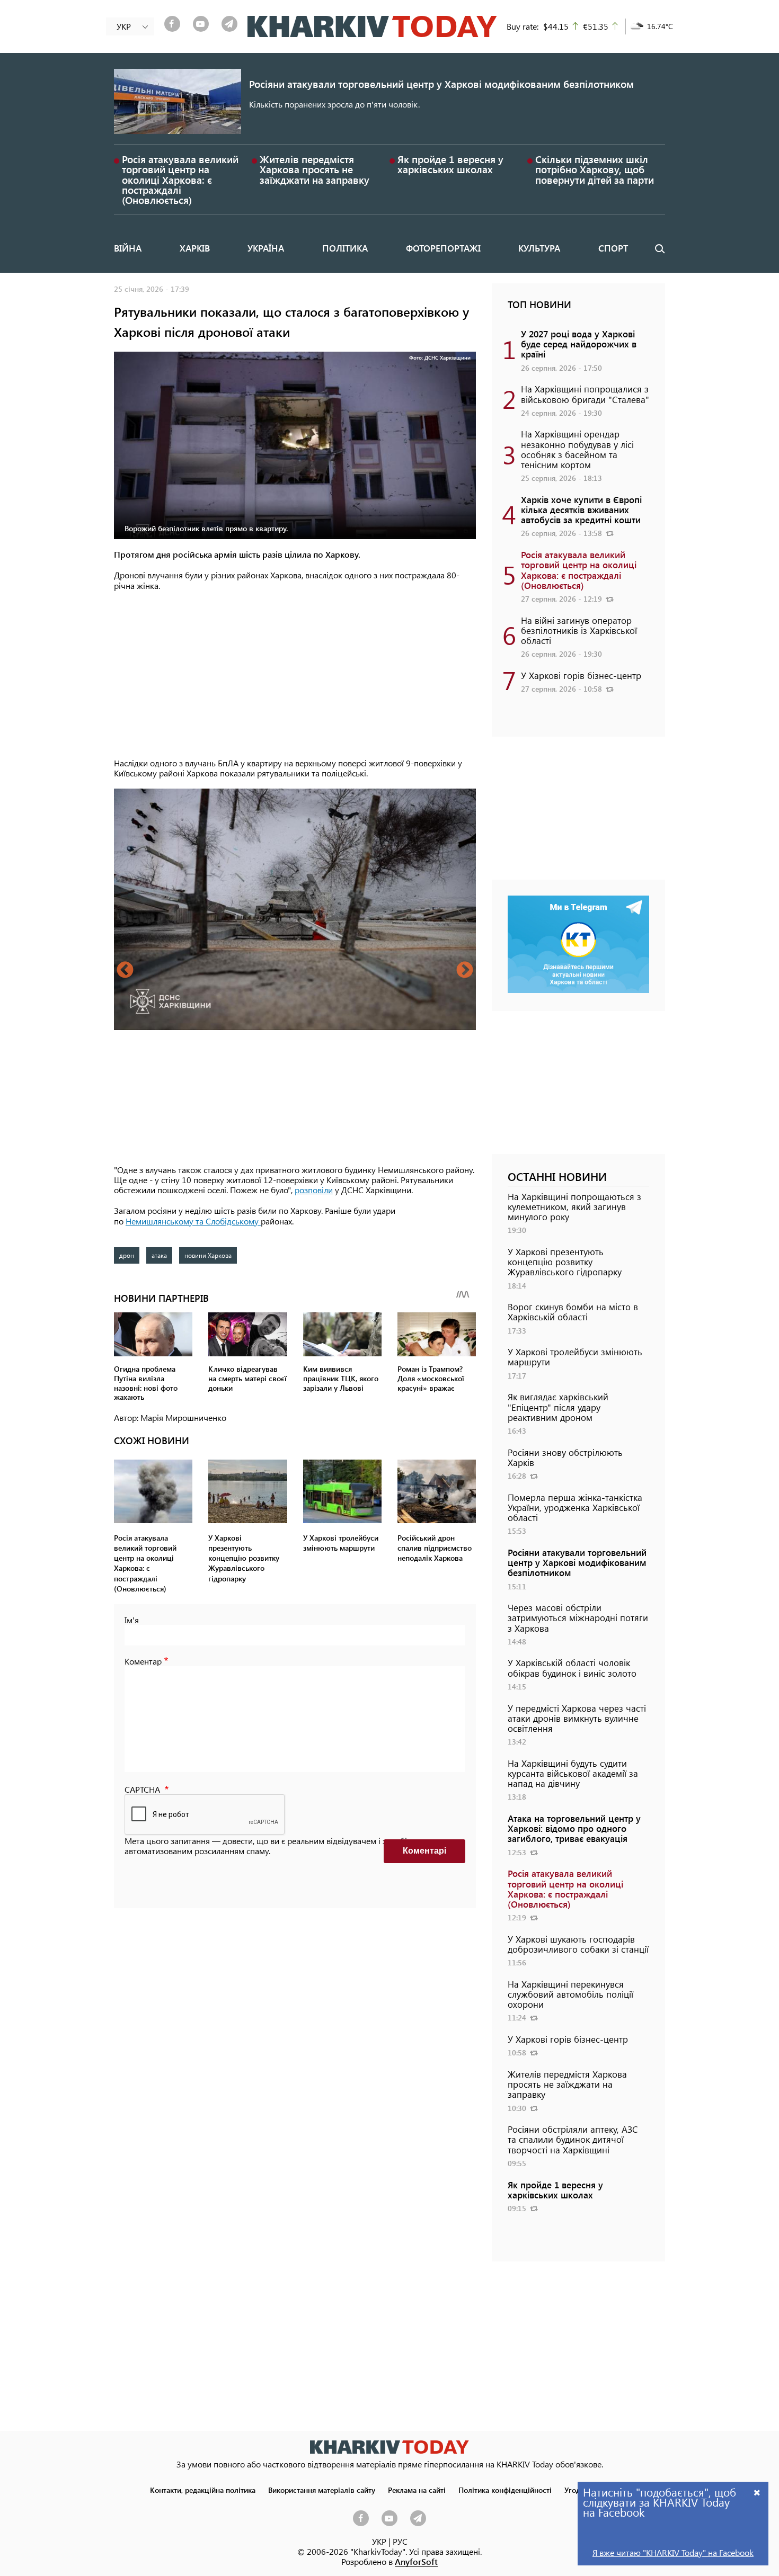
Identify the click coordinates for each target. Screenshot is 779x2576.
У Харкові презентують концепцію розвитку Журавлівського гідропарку (565, 1262)
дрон (127, 1255)
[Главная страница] (389, 2447)
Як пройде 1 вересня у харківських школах (450, 164)
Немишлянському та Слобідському (193, 1221)
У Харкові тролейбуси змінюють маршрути (575, 1357)
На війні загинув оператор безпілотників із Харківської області (579, 630)
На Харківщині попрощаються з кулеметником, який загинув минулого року (574, 1206)
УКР (379, 2541)
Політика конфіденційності (505, 2490)
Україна (266, 248)
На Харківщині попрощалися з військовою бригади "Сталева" (585, 394)
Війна (128, 248)
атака (159, 1255)
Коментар (143, 1661)
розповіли (314, 1190)
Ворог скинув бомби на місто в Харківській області (573, 1312)
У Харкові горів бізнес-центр (581, 675)
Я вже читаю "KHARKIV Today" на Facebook (673, 2552)
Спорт (613, 248)
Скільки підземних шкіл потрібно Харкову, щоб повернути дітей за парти (595, 169)
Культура (539, 248)
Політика (345, 248)
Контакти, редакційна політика (203, 2490)
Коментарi (424, 1851)
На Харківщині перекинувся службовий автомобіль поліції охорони (570, 1994)
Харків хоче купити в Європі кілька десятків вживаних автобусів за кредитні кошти (581, 509)
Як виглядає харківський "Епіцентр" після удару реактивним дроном (558, 1407)
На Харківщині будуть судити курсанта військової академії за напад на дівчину (573, 1773)
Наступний (465, 971)
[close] (757, 2492)
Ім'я (132, 1620)
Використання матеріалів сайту (322, 2490)
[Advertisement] (295, 675)
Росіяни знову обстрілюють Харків (565, 1457)
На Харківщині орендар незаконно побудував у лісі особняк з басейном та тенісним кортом (577, 449)
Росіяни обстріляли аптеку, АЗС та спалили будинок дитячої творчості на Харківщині (573, 2139)
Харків (195, 248)
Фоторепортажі (443, 248)
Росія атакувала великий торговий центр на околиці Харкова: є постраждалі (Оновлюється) (180, 180)
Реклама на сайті (417, 2490)
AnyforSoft (416, 2561)
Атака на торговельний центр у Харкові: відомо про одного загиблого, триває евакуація (574, 1828)
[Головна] (372, 26)
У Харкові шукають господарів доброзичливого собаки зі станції (578, 1944)
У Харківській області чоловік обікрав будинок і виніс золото (572, 1667)
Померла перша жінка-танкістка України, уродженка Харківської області (575, 1507)
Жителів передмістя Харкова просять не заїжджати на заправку (315, 169)
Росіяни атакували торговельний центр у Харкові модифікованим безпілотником (441, 84)
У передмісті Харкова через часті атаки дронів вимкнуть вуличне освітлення (577, 1718)
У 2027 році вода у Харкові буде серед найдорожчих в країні (579, 344)
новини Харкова (208, 1255)
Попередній (125, 971)
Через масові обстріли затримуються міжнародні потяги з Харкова (578, 1617)
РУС (400, 2541)
